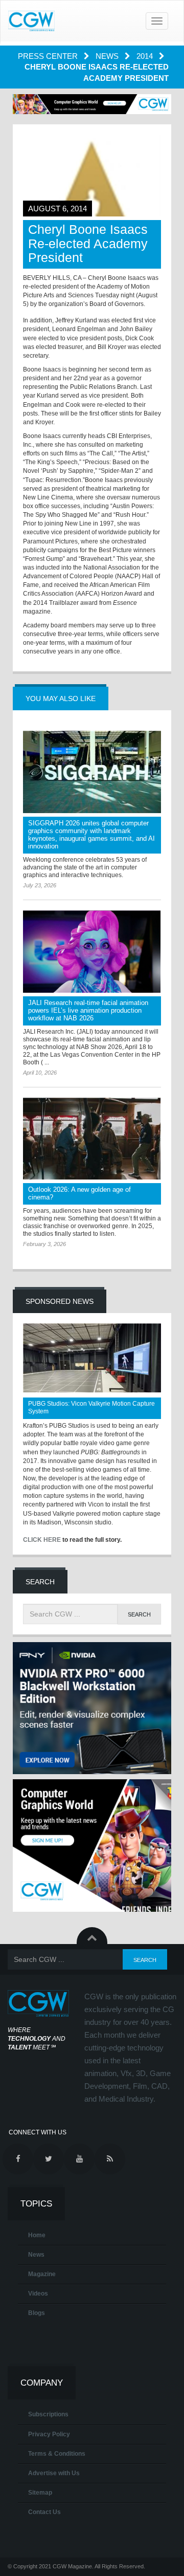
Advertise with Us (54, 2473)
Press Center (49, 56)
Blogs (37, 2313)
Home (37, 2235)
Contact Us (44, 2512)
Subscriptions (48, 2414)
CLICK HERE (42, 1540)
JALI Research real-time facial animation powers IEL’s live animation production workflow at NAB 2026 (88, 1010)
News (108, 56)
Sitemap (40, 2493)
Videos (38, 2294)
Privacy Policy (49, 2434)
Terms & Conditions (57, 2454)
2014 (146, 56)
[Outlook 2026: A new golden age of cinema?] (92, 1139)
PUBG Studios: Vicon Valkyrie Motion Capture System (91, 1407)
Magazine (42, 2274)
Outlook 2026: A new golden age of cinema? (79, 1193)
